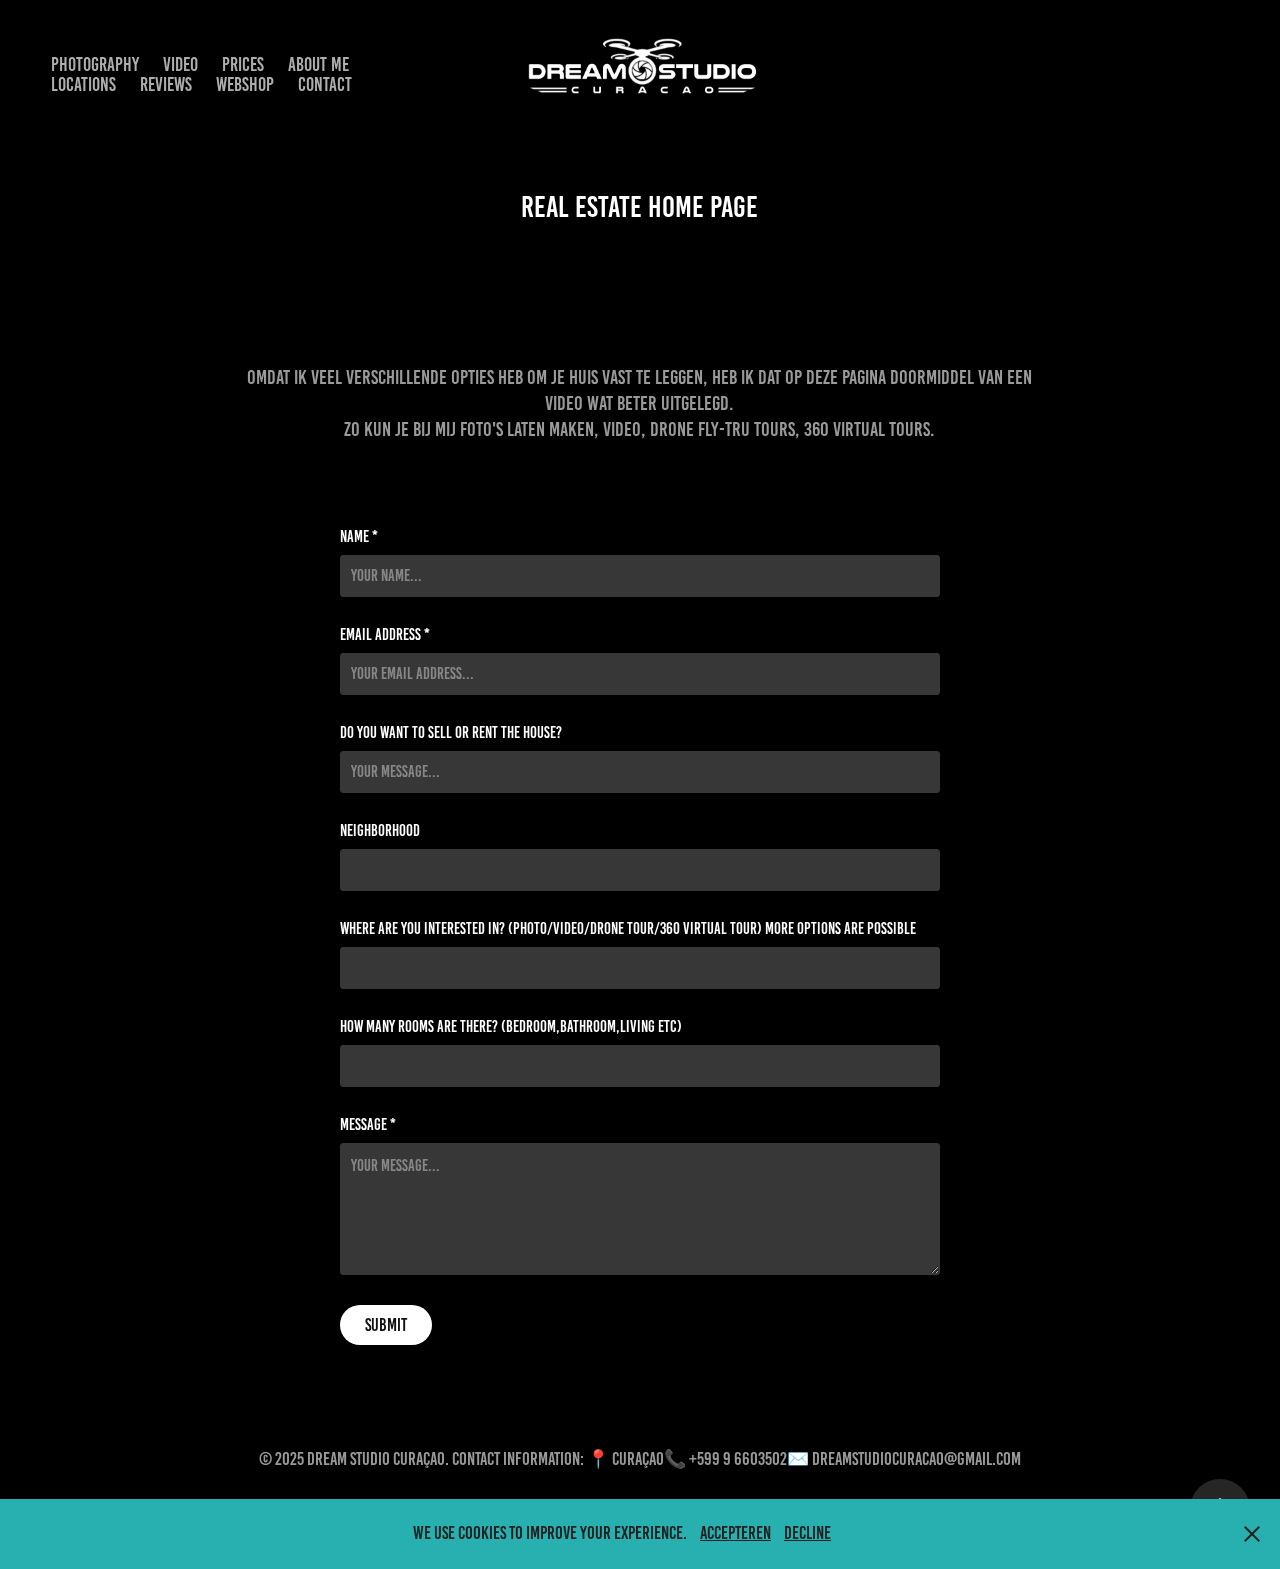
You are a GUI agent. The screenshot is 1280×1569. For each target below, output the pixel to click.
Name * (359, 537)
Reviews (166, 84)
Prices (243, 64)
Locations (83, 84)
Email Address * (385, 635)
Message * (368, 1125)
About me (318, 64)
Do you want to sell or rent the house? (451, 733)
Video (180, 64)
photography (95, 64)
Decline (807, 1533)
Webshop (245, 84)
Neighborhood (380, 831)
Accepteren (735, 1533)
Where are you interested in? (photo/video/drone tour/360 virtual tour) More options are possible (628, 929)
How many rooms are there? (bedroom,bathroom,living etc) (511, 1027)
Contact (325, 84)
